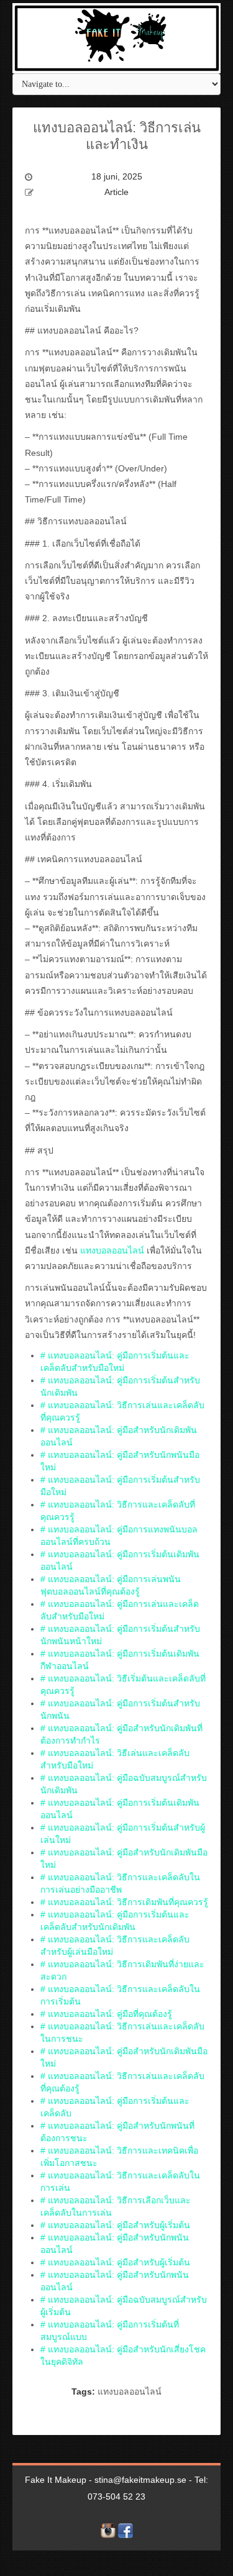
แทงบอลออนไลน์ (112, 1250)
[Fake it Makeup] (116, 37)
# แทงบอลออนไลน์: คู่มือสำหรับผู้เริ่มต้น (115, 2225)
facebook (126, 2531)
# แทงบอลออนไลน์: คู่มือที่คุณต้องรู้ (106, 2014)
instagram (108, 2531)
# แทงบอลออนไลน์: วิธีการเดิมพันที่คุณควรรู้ (124, 1902)
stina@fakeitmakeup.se (140, 2480)
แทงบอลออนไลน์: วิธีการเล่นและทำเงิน (117, 136)
